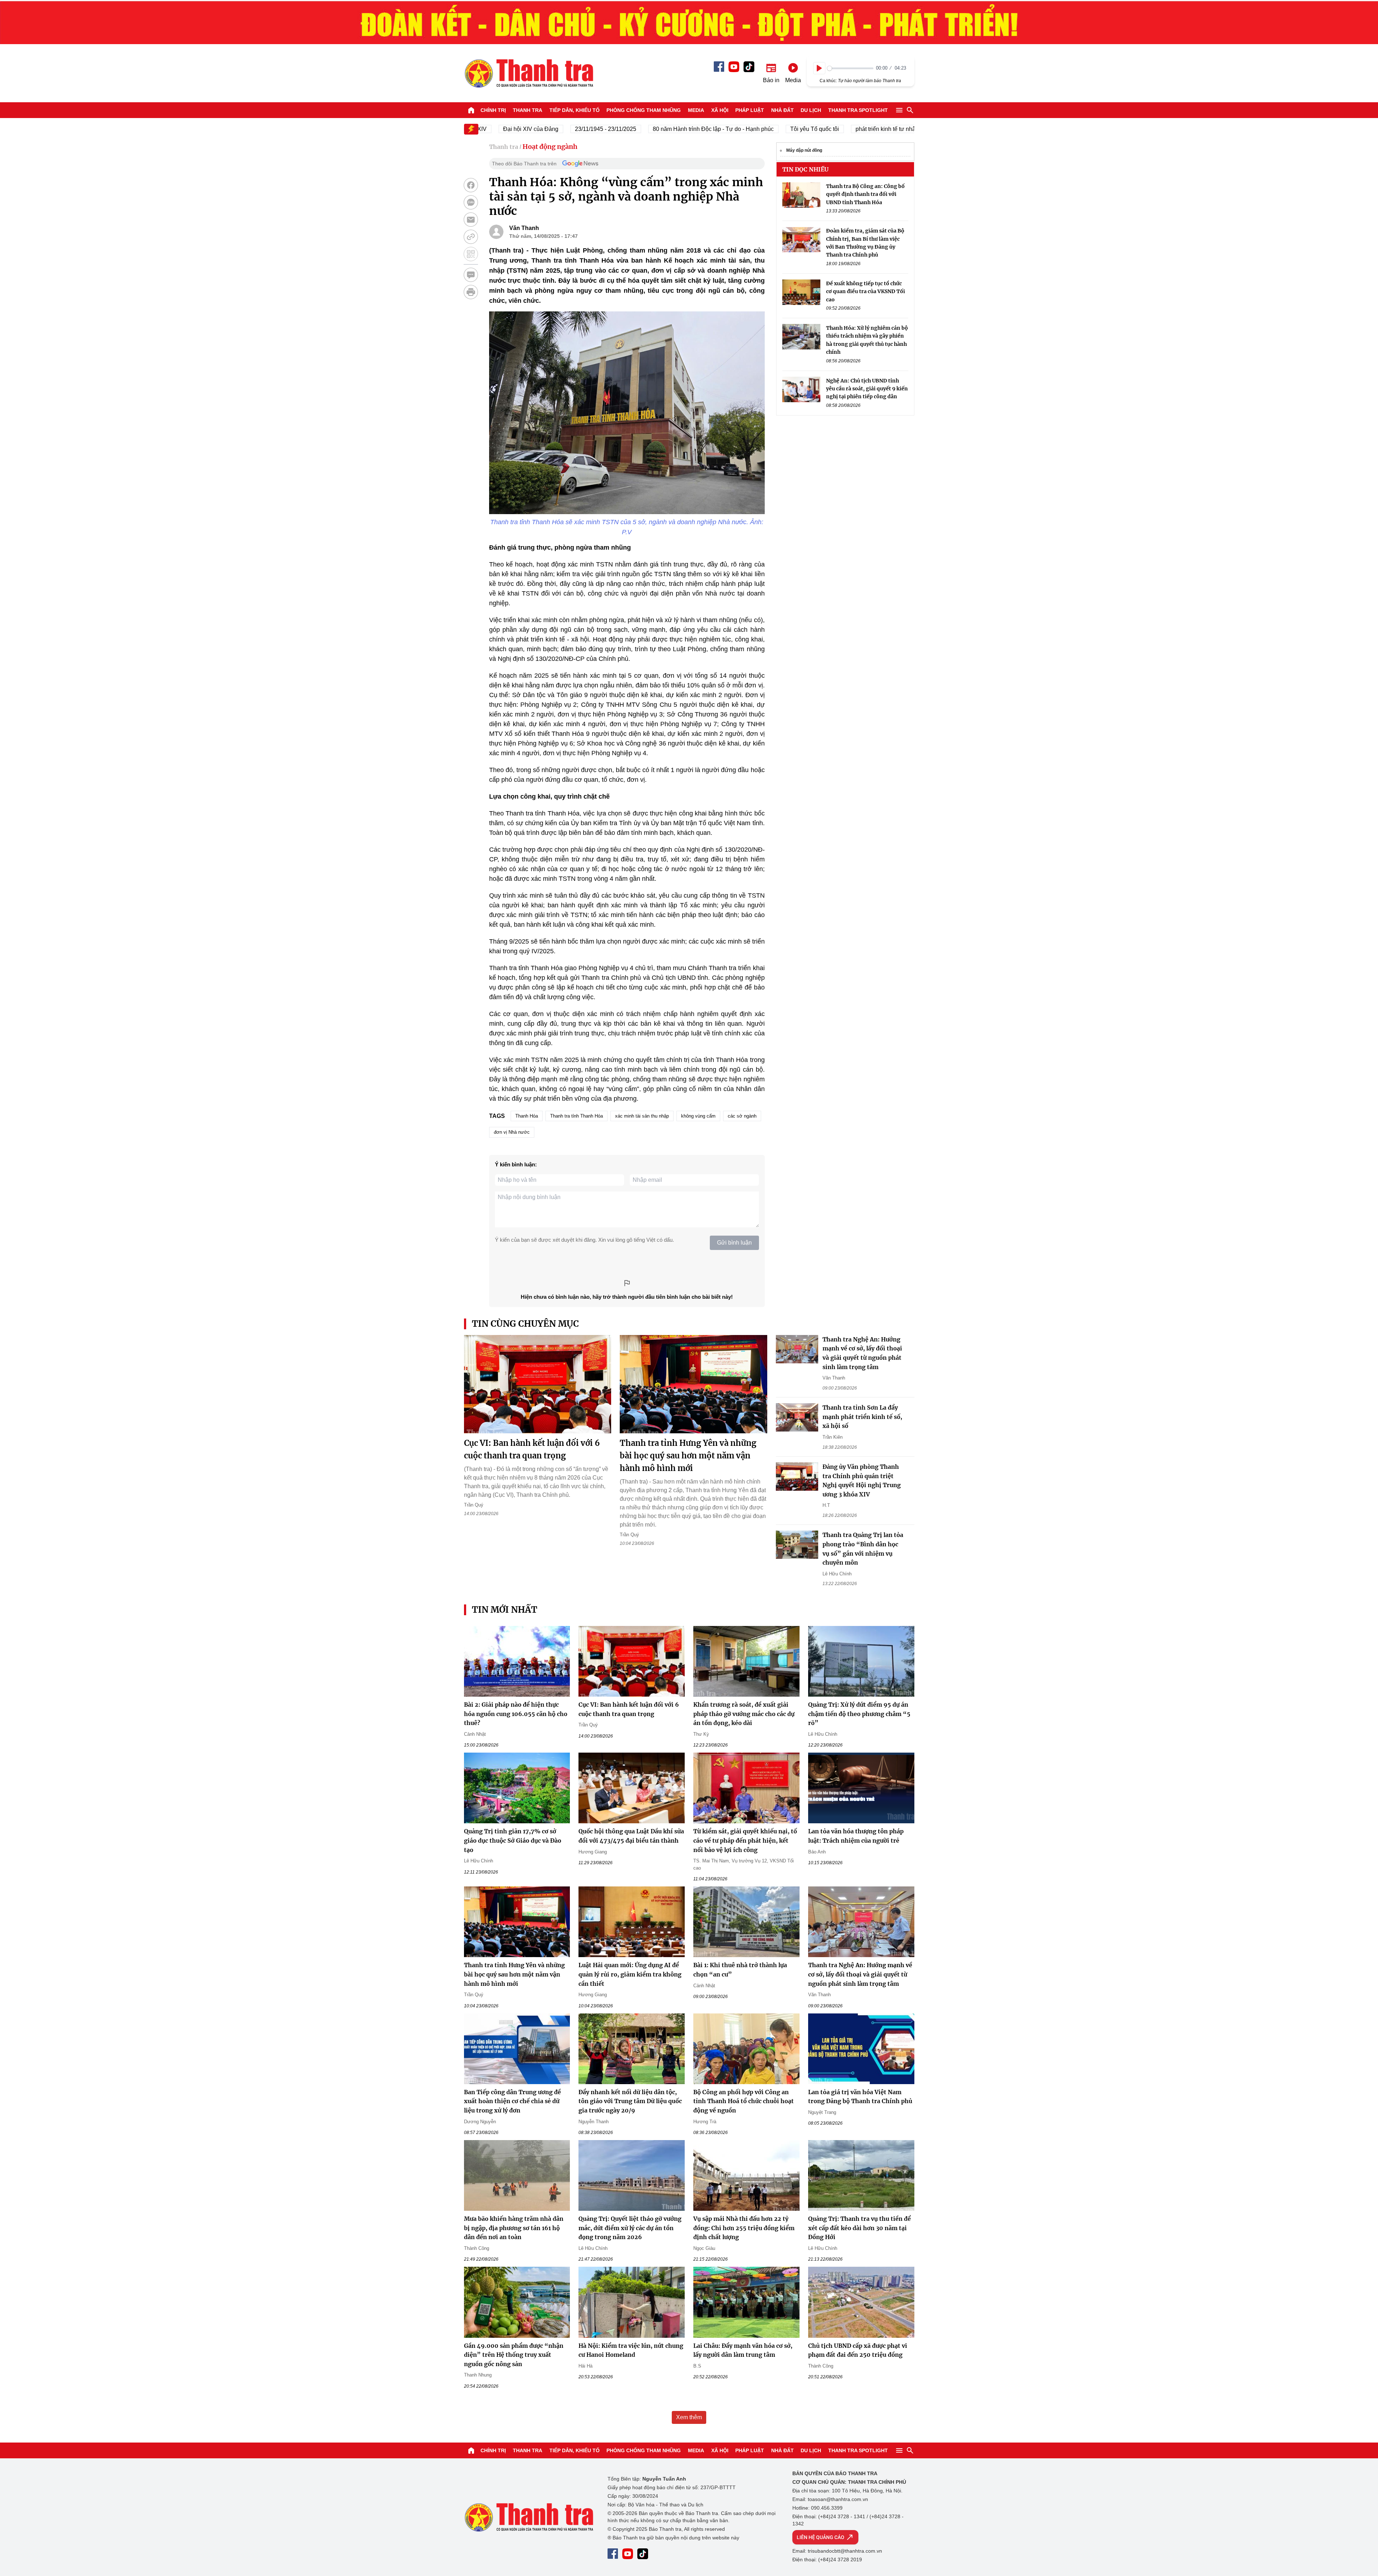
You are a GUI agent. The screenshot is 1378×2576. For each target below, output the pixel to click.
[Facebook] (719, 67)
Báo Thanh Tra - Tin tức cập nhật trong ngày (529, 73)
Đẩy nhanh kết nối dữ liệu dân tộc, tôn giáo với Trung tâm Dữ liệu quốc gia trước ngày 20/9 (630, 2101)
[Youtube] (734, 67)
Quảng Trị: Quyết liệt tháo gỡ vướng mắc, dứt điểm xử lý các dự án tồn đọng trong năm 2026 (630, 2228)
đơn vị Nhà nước (512, 1132)
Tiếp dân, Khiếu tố (575, 110)
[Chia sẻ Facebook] (471, 185)
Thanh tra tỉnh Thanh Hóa (576, 1116)
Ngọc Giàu (704, 2248)
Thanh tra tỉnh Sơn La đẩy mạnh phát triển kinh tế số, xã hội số (862, 1417)
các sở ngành (742, 1116)
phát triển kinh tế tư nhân (811, 129)
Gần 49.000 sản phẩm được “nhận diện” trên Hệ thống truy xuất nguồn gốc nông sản (514, 2355)
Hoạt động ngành (550, 147)
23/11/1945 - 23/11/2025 (530, 129)
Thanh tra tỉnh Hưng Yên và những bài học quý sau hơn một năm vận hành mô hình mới (688, 1456)
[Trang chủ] (471, 110)
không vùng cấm (698, 1116)
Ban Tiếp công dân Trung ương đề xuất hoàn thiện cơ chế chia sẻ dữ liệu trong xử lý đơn (512, 2101)
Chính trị (493, 110)
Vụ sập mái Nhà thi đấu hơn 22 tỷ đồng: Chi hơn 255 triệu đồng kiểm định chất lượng (744, 2228)
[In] (471, 292)
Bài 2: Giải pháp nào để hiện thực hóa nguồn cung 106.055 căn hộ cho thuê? (516, 1714)
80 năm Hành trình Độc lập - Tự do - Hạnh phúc (638, 129)
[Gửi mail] (471, 220)
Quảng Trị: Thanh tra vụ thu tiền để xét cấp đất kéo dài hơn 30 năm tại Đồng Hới (859, 2228)
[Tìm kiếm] (910, 110)
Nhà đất (782, 110)
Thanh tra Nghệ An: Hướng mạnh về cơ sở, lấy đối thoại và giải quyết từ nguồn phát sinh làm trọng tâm (860, 1974)
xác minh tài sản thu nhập (642, 1116)
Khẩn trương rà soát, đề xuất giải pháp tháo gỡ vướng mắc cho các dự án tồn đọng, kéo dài (744, 1714)
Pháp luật (750, 110)
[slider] (850, 68)
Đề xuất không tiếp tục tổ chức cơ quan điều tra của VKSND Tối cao (866, 292)
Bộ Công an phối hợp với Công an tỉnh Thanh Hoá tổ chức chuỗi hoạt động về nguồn (744, 2101)
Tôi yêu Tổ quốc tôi (739, 129)
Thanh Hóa (527, 1116)
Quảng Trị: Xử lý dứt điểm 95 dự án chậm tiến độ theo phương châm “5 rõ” (859, 1714)
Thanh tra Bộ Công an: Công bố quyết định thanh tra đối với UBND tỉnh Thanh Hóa (865, 194)
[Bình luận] (471, 275)
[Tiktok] (749, 67)
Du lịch (811, 110)
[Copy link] (471, 237)
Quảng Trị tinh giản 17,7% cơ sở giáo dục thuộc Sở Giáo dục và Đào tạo (513, 1840)
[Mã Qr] (471, 254)
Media (696, 110)
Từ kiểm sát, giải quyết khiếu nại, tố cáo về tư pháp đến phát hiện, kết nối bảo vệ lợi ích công (745, 1840)
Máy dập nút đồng (804, 150)
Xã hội (720, 110)
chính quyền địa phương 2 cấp (899, 129)
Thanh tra (528, 110)
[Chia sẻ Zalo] (471, 202)
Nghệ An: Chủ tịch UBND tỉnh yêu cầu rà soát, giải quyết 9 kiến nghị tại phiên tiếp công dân (867, 389)
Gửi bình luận (734, 1243)
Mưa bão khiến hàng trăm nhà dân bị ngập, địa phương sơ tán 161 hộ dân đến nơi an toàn (514, 2228)
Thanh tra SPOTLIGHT (858, 110)
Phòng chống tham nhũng (644, 110)
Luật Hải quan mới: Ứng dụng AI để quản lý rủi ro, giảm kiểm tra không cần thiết (630, 1974)
